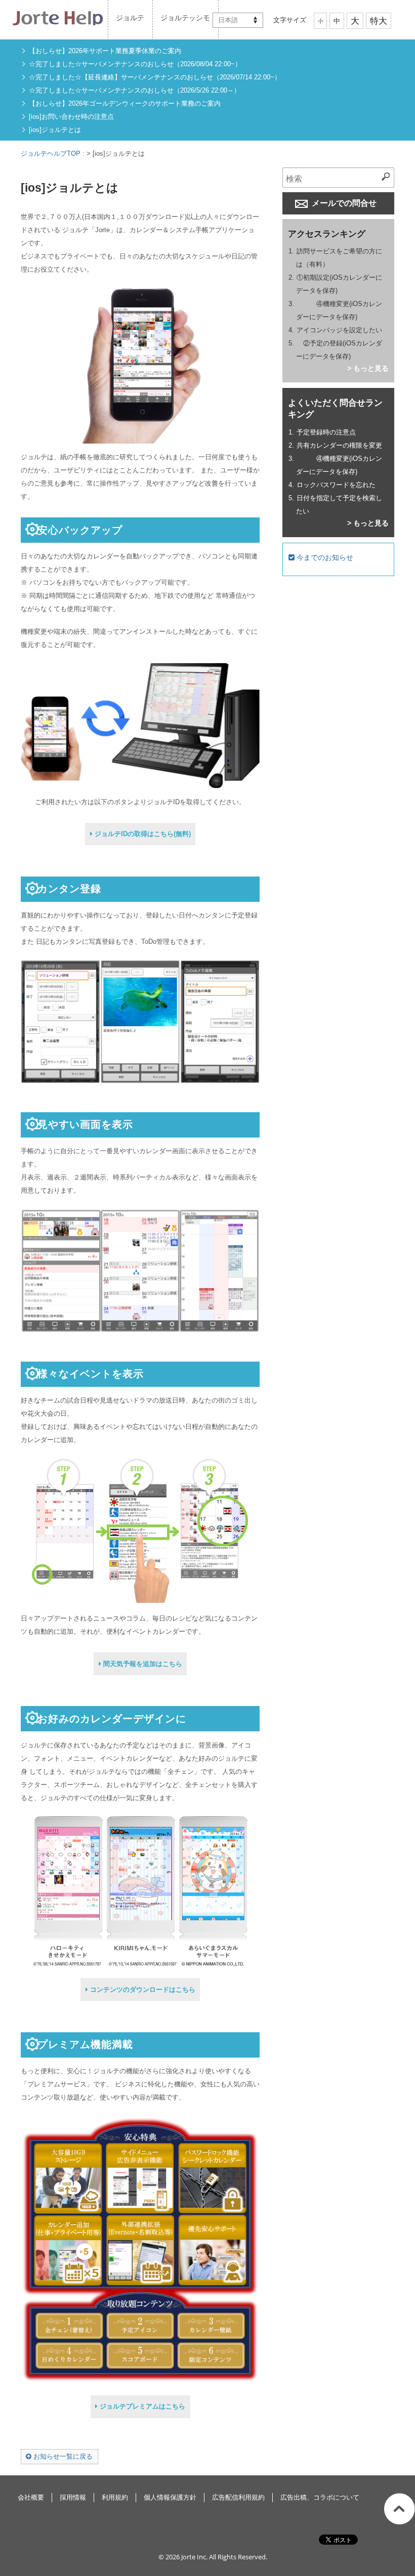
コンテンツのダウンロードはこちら (142, 1990)
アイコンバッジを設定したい (339, 330)
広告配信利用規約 (238, 2497)
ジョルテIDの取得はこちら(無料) (142, 834)
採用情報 (73, 2497)
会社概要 (31, 2497)
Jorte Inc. (194, 2557)
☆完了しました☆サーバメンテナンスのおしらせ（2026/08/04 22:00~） (135, 64)
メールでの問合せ (343, 203)
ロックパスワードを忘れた (336, 485)
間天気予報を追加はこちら (142, 1664)
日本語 (228, 20)
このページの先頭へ (400, 2509)
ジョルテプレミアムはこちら (141, 2406)
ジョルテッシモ (185, 18)
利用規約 (115, 2497)
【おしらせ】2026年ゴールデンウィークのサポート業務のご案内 (125, 103)
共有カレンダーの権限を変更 (339, 445)
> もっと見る (368, 368)
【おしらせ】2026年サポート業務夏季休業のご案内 (105, 51)
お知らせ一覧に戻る (62, 2456)
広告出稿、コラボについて (320, 2497)
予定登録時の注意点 (326, 432)
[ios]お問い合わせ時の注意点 (71, 117)
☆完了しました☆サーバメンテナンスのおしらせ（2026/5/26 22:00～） (135, 90)
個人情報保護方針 (170, 2497)
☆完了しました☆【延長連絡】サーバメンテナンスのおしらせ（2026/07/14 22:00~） (155, 77)
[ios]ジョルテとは (55, 130)
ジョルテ (130, 18)
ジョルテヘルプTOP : (54, 154)
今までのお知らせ (324, 557)
